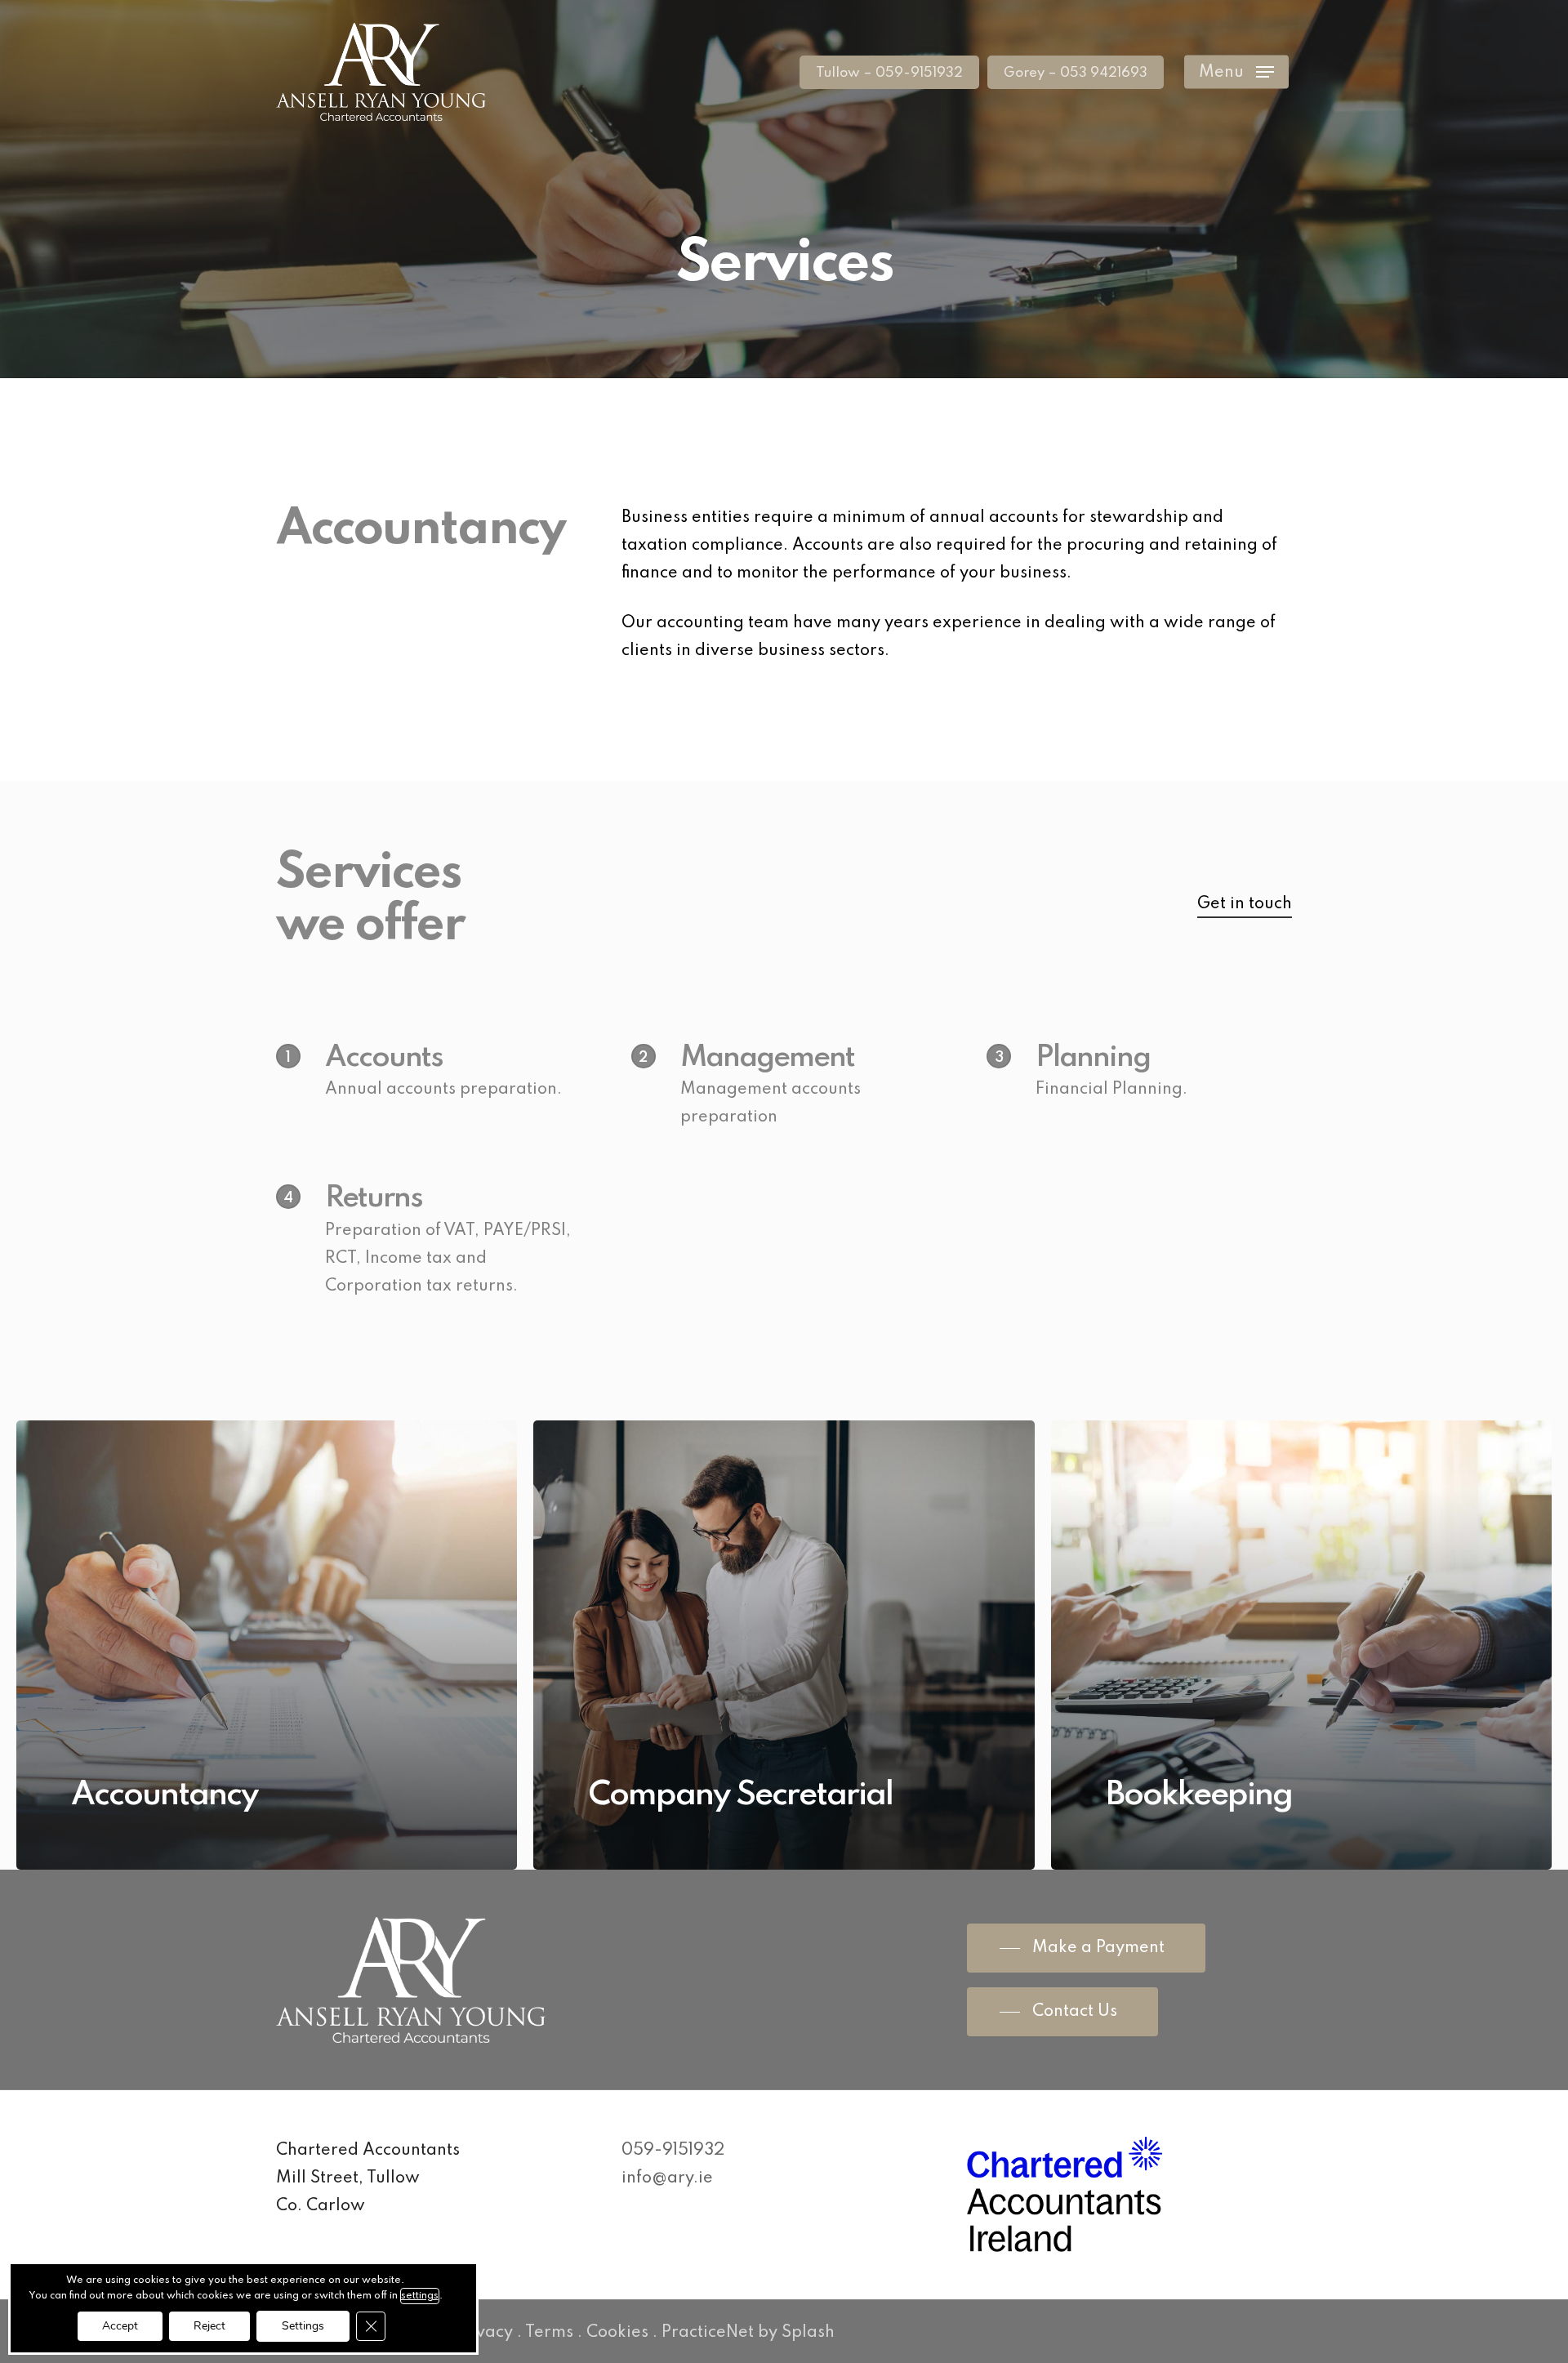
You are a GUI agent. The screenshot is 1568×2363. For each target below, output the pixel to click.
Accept (120, 2326)
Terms (549, 2333)
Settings (303, 2326)
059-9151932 (673, 2151)
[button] (1236, 72)
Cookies (617, 2333)
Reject (209, 2326)
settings (420, 2296)
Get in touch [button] (1245, 904)
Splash (808, 2333)
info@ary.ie (667, 2178)
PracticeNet (708, 2333)
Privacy (483, 2333)
